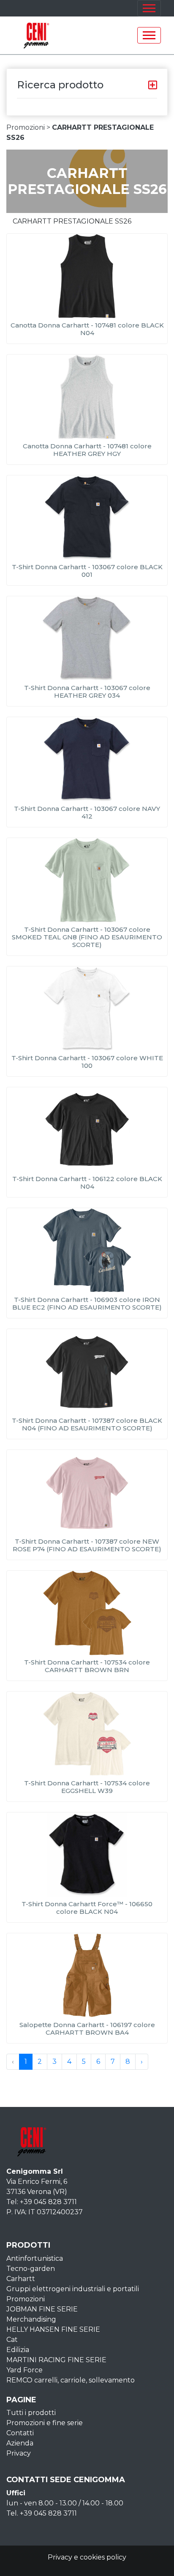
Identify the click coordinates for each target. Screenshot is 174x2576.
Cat (12, 2340)
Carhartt (21, 2279)
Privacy (19, 2453)
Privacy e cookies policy (87, 2557)
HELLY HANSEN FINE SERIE (53, 2329)
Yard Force (24, 2370)
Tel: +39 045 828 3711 (42, 2202)
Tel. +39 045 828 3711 (42, 2513)
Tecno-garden (31, 2269)
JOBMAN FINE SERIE (42, 2309)
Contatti (20, 2433)
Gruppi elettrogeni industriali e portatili (73, 2289)
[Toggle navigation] (149, 8)
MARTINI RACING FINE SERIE (56, 2360)
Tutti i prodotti (31, 2413)
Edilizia (18, 2350)
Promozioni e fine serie (45, 2423)
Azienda (20, 2443)
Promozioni (26, 2299)
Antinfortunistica (35, 2258)
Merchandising (31, 2319)
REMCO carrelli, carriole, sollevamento (71, 2380)
